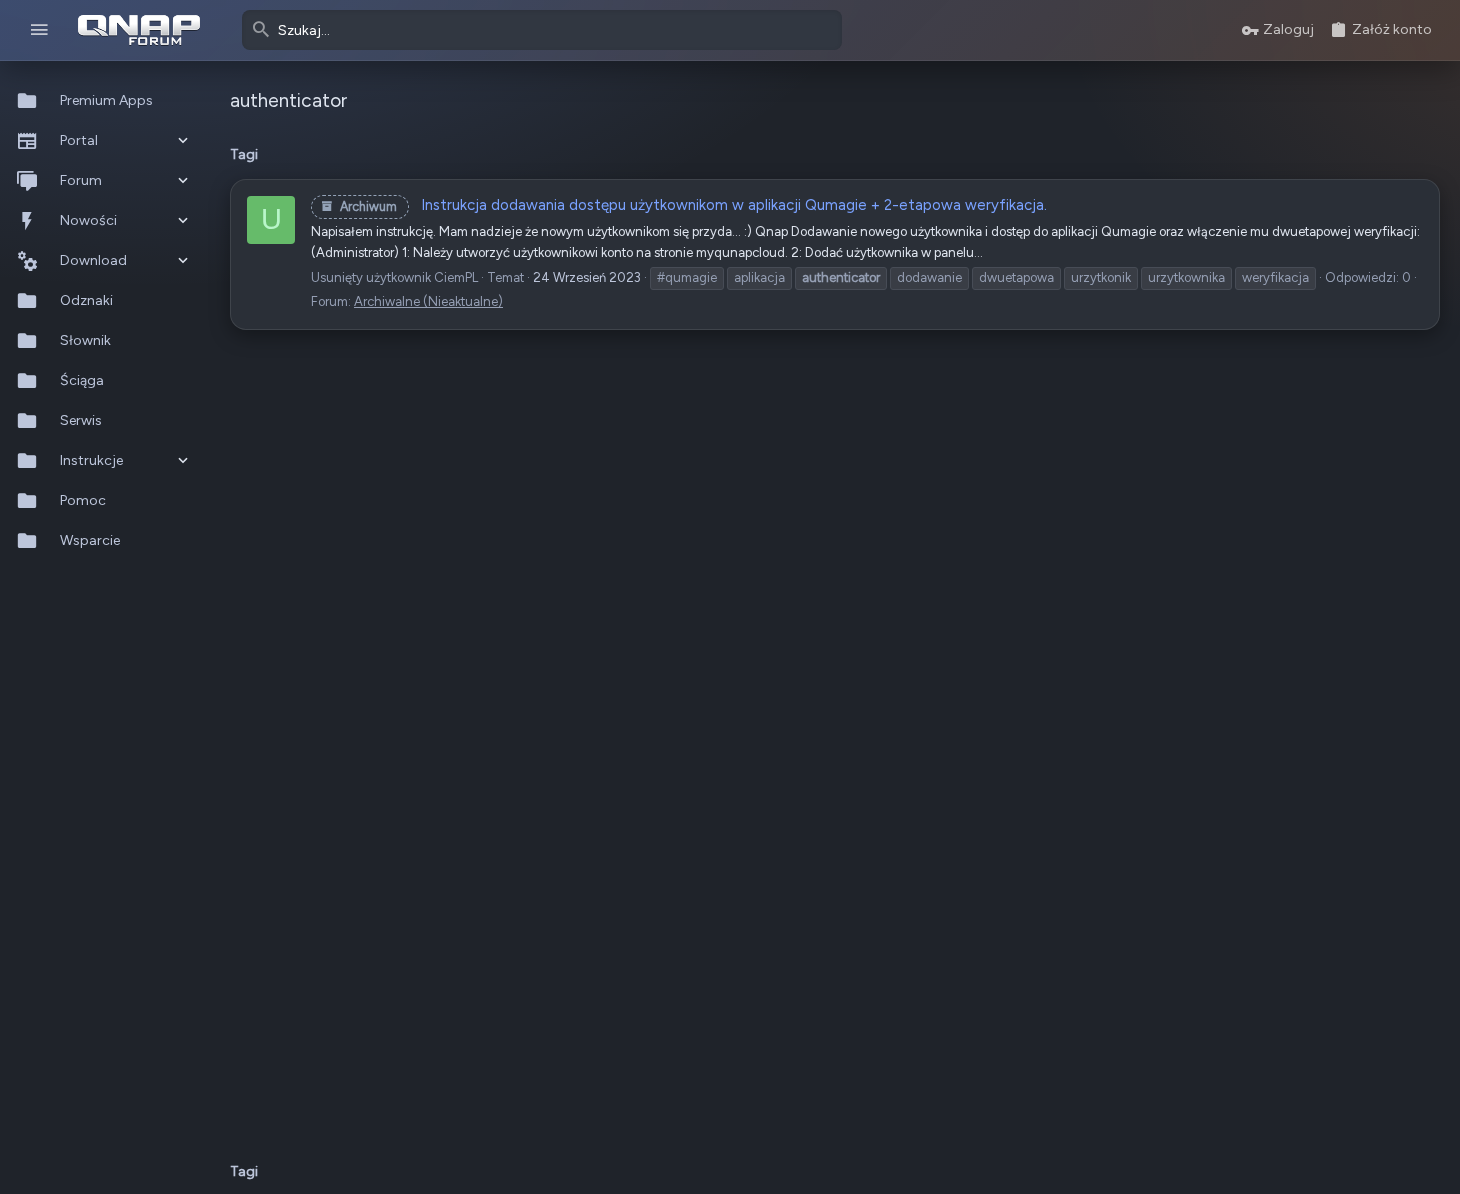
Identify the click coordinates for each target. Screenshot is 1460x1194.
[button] (39, 30)
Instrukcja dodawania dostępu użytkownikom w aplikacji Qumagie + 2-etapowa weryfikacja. (693, 205)
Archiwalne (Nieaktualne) (428, 301)
